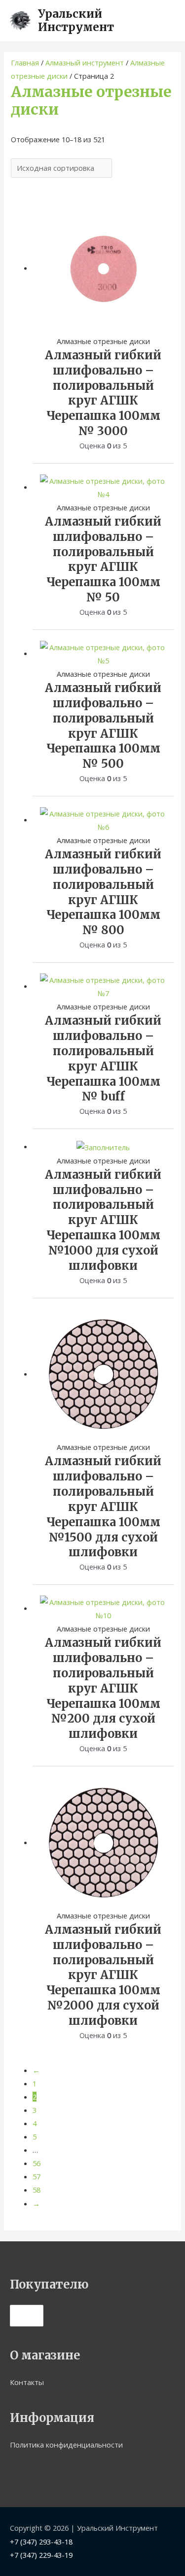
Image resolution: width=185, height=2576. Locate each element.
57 (37, 2176)
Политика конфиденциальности (66, 2445)
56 (37, 2163)
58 (37, 2190)
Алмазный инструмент (85, 63)
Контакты (27, 2382)
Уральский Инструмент (76, 20)
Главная (25, 63)
